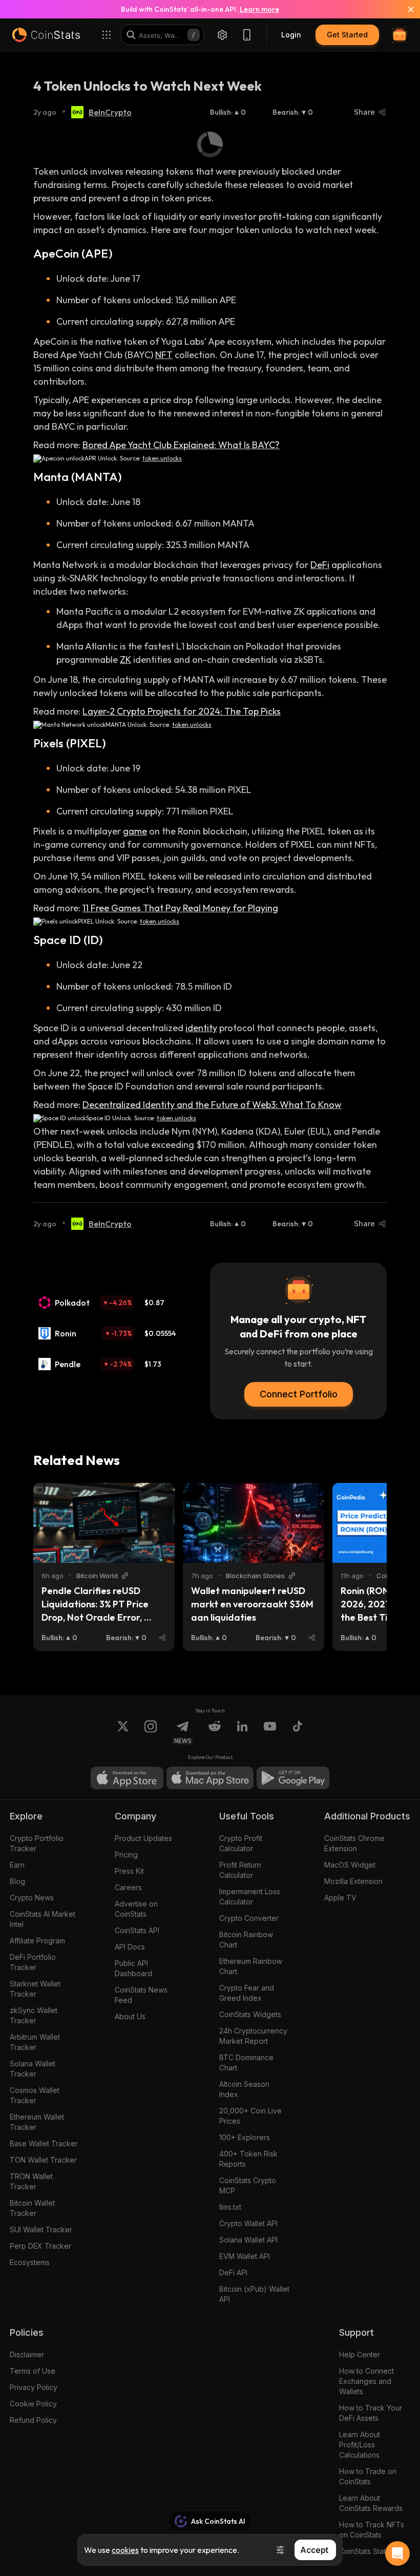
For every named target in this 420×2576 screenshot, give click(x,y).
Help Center (360, 2354)
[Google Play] (293, 1778)
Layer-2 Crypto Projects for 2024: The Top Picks (182, 711)
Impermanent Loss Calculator (250, 1897)
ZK (125, 659)
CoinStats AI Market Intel (43, 1919)
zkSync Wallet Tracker (34, 2015)
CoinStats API (137, 1930)
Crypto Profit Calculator (241, 1843)
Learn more (259, 9)
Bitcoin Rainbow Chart (246, 1940)
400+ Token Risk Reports (248, 2159)
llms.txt (230, 2207)
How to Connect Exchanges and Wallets (366, 2381)
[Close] (405, 9)
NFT (164, 355)
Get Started (347, 35)
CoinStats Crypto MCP (248, 2185)
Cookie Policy (33, 2404)
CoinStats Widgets (250, 2014)
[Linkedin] (242, 1732)
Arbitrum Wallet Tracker (35, 2042)
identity (201, 1028)
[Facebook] (298, 1732)
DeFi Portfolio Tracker (33, 1962)
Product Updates (143, 1838)
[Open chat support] (397, 2553)
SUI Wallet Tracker (41, 2229)
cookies (125, 2550)
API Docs (130, 1947)
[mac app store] (210, 1778)
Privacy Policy (34, 2387)
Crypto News (32, 1898)
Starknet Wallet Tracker (35, 1989)
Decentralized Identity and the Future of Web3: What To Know (212, 1105)
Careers (128, 1887)
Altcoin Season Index (244, 2089)
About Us (130, 2016)
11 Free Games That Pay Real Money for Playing (180, 908)
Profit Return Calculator (240, 1870)
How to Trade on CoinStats (368, 2476)
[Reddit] (215, 1732)
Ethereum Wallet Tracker (37, 2122)
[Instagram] (151, 1732)
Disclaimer (27, 2354)
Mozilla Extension (353, 1881)
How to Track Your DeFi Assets (371, 2413)
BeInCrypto (110, 112)
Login (291, 35)
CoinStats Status (366, 2551)
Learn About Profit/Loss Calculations (360, 2445)
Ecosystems (30, 2262)
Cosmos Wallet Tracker (35, 2095)
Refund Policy (33, 2420)
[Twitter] (123, 1732)
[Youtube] (270, 1732)
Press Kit (129, 1871)
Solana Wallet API (248, 2240)
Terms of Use (33, 2371)
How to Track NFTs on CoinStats (372, 2530)
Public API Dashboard (133, 1968)
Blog (17, 1881)
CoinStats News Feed (141, 1995)
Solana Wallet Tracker (33, 2069)
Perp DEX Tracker (40, 2246)
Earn (17, 1865)
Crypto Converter (249, 1918)
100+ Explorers (245, 2137)
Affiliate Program (37, 1941)
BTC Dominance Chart (246, 2062)
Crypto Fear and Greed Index (247, 1993)
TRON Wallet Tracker (31, 2181)
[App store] (127, 1778)
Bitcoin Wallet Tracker (32, 2208)
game (135, 831)
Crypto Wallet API (248, 2223)
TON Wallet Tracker (43, 2160)
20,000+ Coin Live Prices (250, 2116)
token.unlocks (162, 458)
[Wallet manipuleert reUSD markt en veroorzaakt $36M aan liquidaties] (254, 1523)
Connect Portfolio (299, 1394)
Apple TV (340, 1898)
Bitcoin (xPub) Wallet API (254, 2294)
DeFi (320, 565)
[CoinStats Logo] (46, 35)
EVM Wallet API (245, 2256)
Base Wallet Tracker (44, 2143)
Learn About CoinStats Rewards (371, 2503)
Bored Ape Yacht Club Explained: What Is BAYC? (181, 445)
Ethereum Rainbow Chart (251, 1966)
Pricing (126, 1855)
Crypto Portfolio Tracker (37, 1843)
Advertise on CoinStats (136, 1909)
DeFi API (233, 2273)
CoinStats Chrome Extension (354, 1843)
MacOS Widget (350, 1865)
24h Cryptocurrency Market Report (253, 2036)
